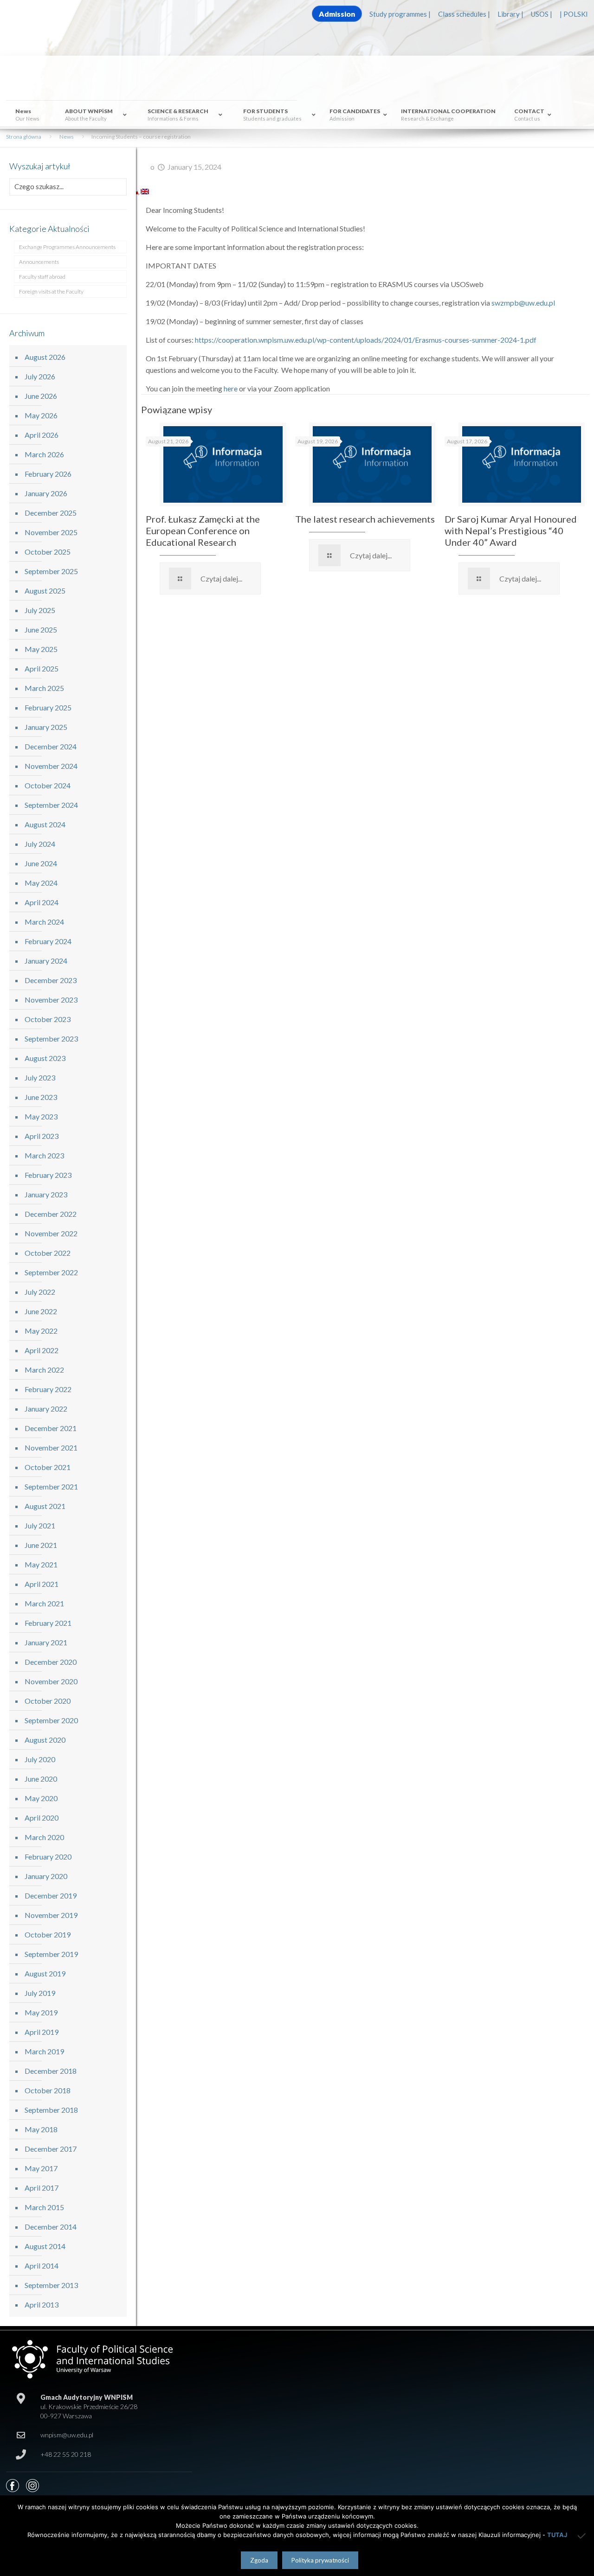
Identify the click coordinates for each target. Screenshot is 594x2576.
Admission (337, 14)
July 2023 (40, 1077)
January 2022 (46, 1409)
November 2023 (51, 1000)
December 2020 (51, 1662)
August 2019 (45, 1973)
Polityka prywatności (320, 2560)
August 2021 (45, 1506)
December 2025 (51, 513)
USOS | (542, 14)
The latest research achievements (365, 519)
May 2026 (41, 415)
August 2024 (45, 824)
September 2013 (51, 2285)
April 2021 (42, 1584)
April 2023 (42, 1136)
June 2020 (41, 1779)
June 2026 (41, 396)
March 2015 (44, 2207)
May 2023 (41, 1116)
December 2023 (51, 980)
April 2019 (42, 2032)
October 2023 (48, 1019)
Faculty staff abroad (42, 277)
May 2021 (41, 1564)
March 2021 (44, 1603)
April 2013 (42, 2304)
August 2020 (45, 1740)
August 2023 (45, 1058)
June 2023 (41, 1097)
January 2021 (46, 1642)
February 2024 (48, 941)
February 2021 (48, 1623)
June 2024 (41, 863)
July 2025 (40, 610)
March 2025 (44, 688)
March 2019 (44, 2051)
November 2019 (51, 1915)
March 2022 (44, 1370)
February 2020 (48, 1857)
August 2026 (45, 357)
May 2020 (41, 1798)
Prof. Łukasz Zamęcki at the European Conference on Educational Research (203, 531)
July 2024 (40, 844)
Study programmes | (400, 14)
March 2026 (44, 454)
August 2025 (45, 591)
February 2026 (48, 474)
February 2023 (48, 1175)
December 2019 (51, 1895)
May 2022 (41, 1331)
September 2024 (51, 805)
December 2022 (51, 1214)
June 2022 (41, 1311)
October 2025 (48, 552)
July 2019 (40, 1993)
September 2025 (51, 571)
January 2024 (46, 961)
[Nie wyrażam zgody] (582, 2536)
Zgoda (259, 2560)
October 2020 (48, 1701)
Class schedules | (464, 14)
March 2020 (44, 1837)
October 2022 (48, 1253)
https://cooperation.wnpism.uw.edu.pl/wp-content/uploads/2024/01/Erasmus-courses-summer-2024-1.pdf (366, 340)
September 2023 (51, 1039)
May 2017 (41, 2168)
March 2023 (44, 1155)
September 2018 (51, 2110)
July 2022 (40, 1292)
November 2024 (51, 766)
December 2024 (51, 746)
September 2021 (51, 1486)
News (67, 137)
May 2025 (41, 649)
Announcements (39, 262)
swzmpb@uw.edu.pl (523, 303)
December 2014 (51, 2227)
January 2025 (46, 727)
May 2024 (41, 883)
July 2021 (40, 1525)
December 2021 (51, 1428)
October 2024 (48, 785)
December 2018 (51, 2071)
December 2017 (51, 2149)
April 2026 (42, 435)
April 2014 (42, 2266)
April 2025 (42, 668)
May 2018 (41, 2129)
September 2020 (51, 1720)
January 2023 (46, 1194)
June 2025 (41, 630)
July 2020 (40, 1759)
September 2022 (51, 1272)
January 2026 (46, 493)
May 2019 (41, 2012)
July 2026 (40, 376)
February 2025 (48, 707)
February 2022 (48, 1389)
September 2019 (51, 1954)
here (231, 388)
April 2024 (42, 902)
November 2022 (51, 1233)
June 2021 (41, 1545)
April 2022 (42, 1350)
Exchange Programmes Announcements (67, 247)
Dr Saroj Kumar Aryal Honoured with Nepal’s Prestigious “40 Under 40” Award (511, 531)
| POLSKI (574, 14)
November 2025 (51, 532)
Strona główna (24, 137)
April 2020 (42, 1818)
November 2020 (51, 1681)
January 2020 (46, 1876)
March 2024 (44, 922)
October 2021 (48, 1467)
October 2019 (48, 1934)
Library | (510, 14)
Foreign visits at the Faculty (51, 291)
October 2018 (48, 2090)
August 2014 (45, 2246)
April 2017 (42, 2188)
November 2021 (51, 1448)
